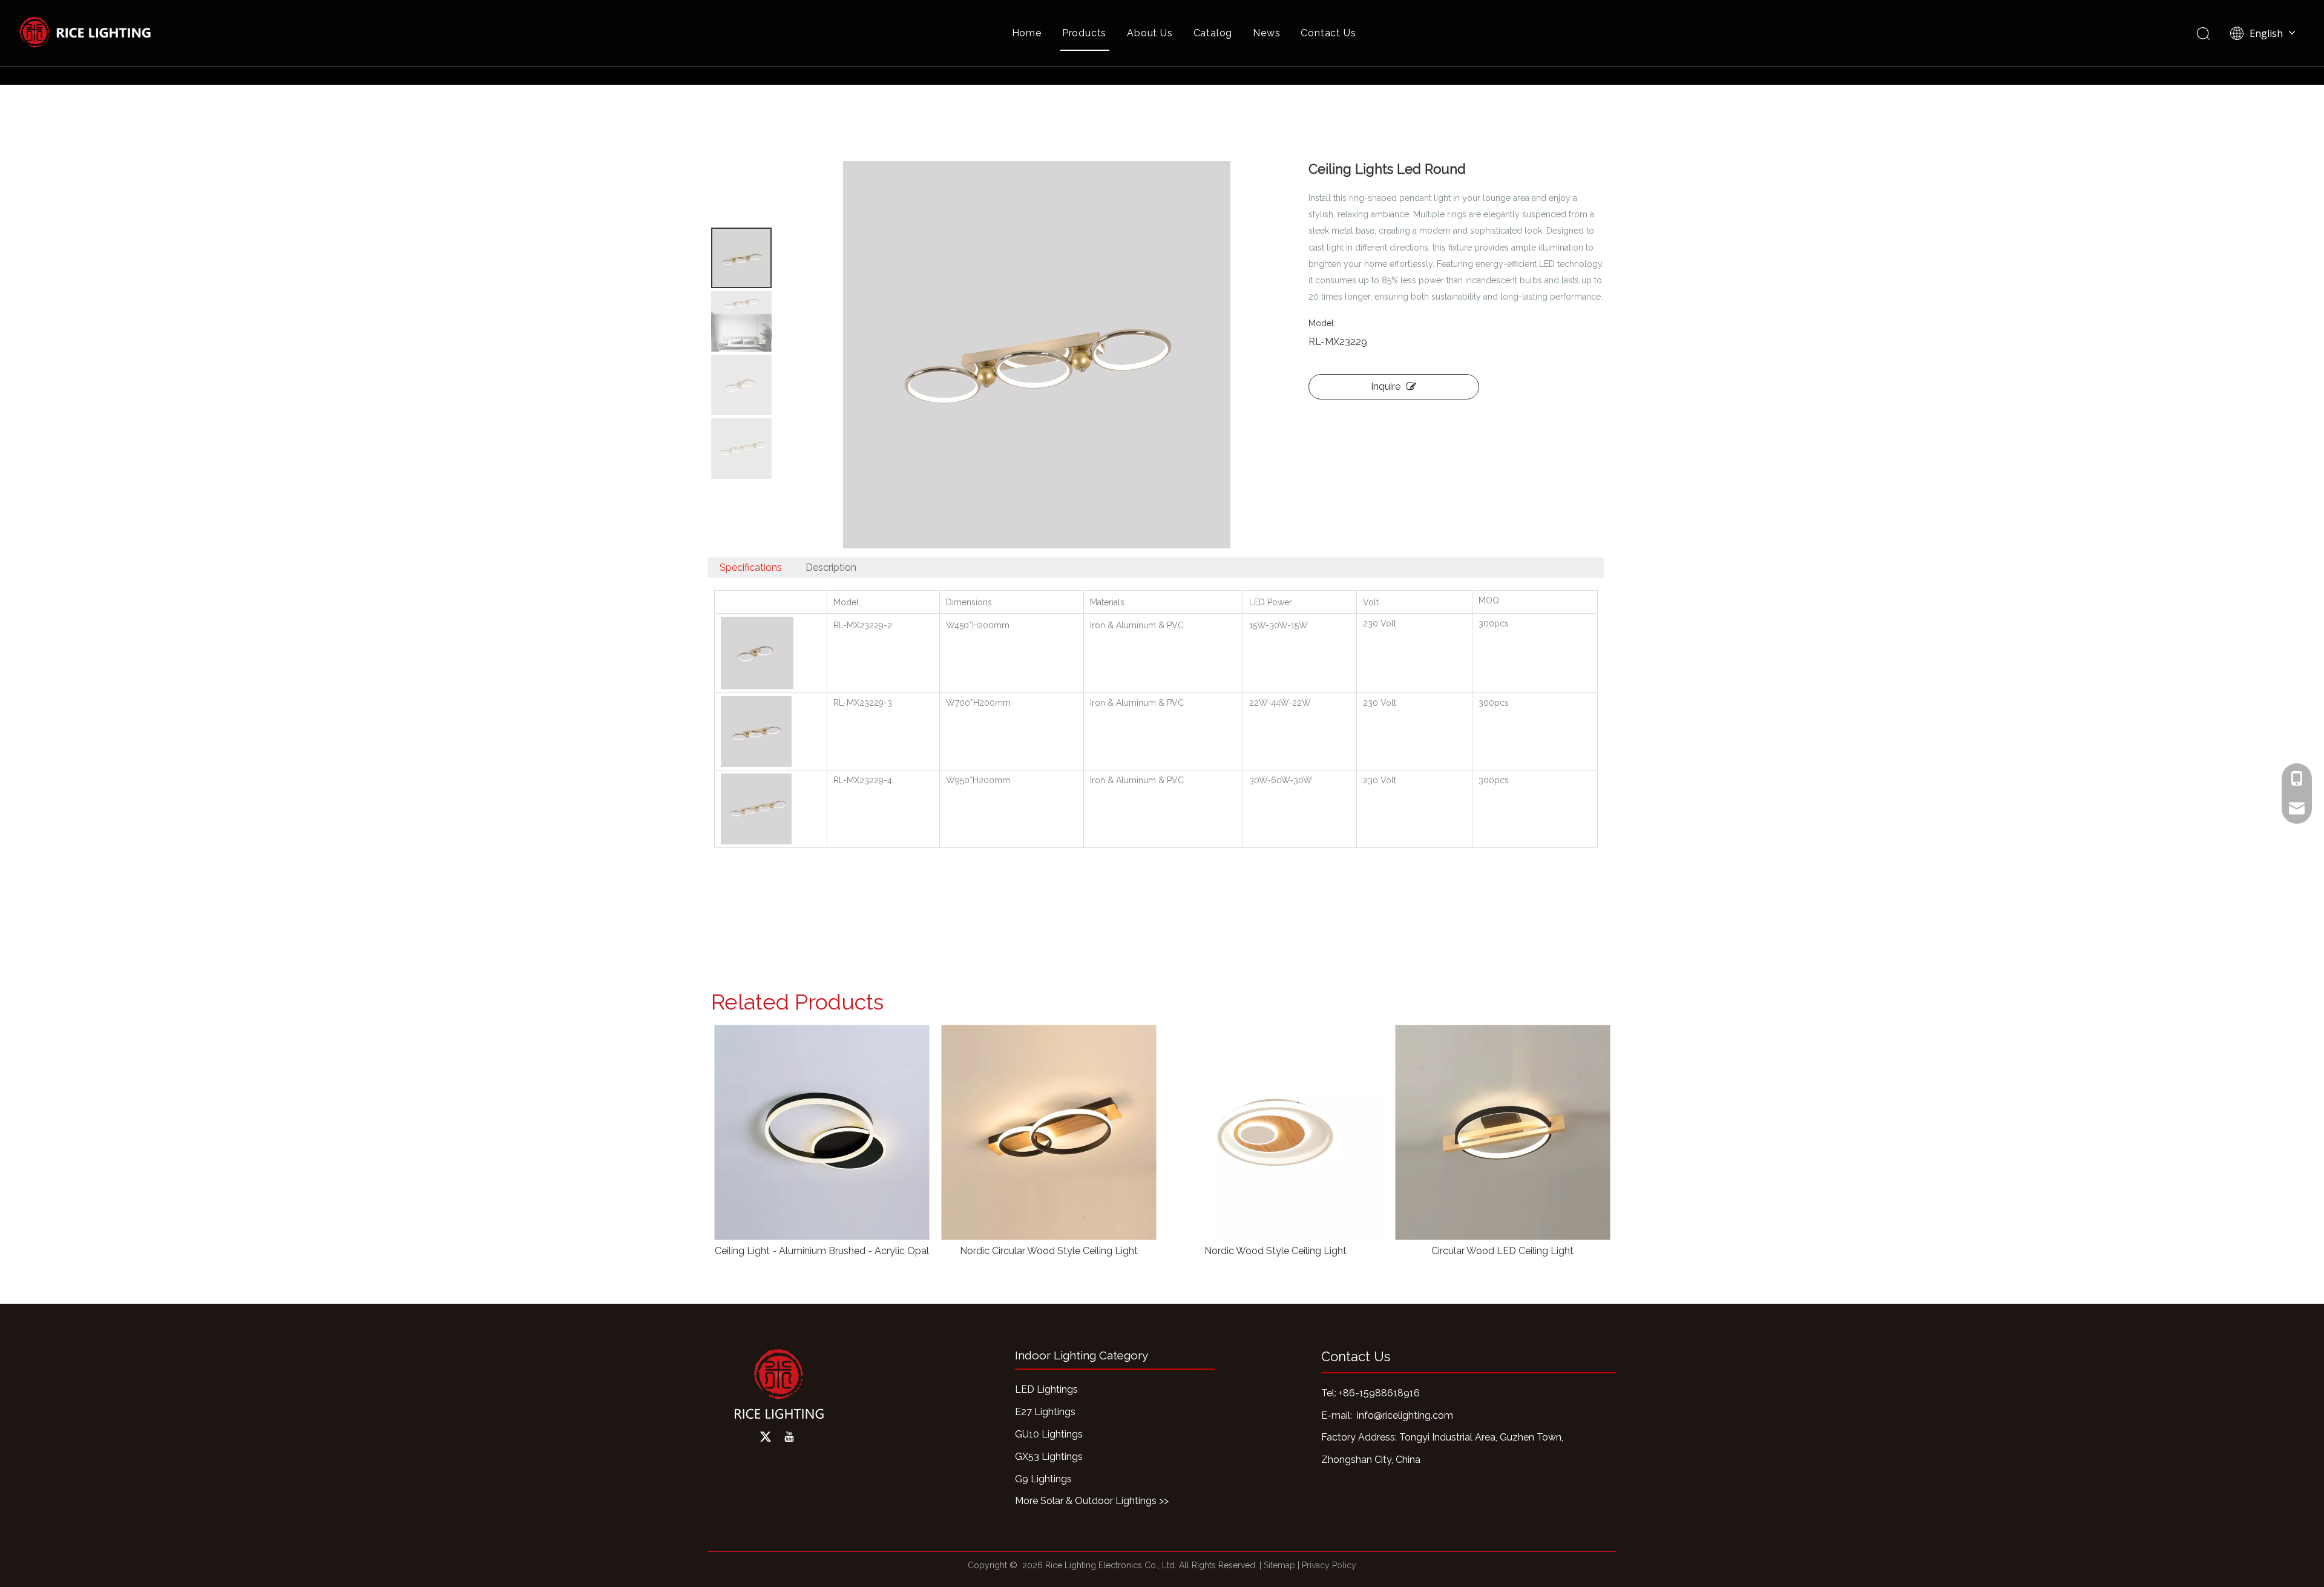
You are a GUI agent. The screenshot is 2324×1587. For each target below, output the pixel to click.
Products (1084, 33)
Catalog (1213, 33)
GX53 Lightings (1049, 1457)
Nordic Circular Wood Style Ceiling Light (832, 1251)
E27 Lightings (1045, 1412)
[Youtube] (789, 1437)
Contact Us (1328, 33)
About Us (1150, 33)
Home (1027, 33)
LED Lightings (1046, 1389)
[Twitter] (766, 1437)
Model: (1322, 323)
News (1266, 33)
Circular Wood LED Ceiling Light (1286, 1251)
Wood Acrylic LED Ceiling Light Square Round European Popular (1513, 1251)
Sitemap (1279, 1565)
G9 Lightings (1043, 1479)
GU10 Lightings (1049, 1434)
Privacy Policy (1329, 1565)
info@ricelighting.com (1405, 1415)
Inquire (1386, 386)
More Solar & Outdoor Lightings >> (1092, 1501)
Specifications (751, 567)
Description (831, 567)
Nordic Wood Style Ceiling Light (1059, 1251)
